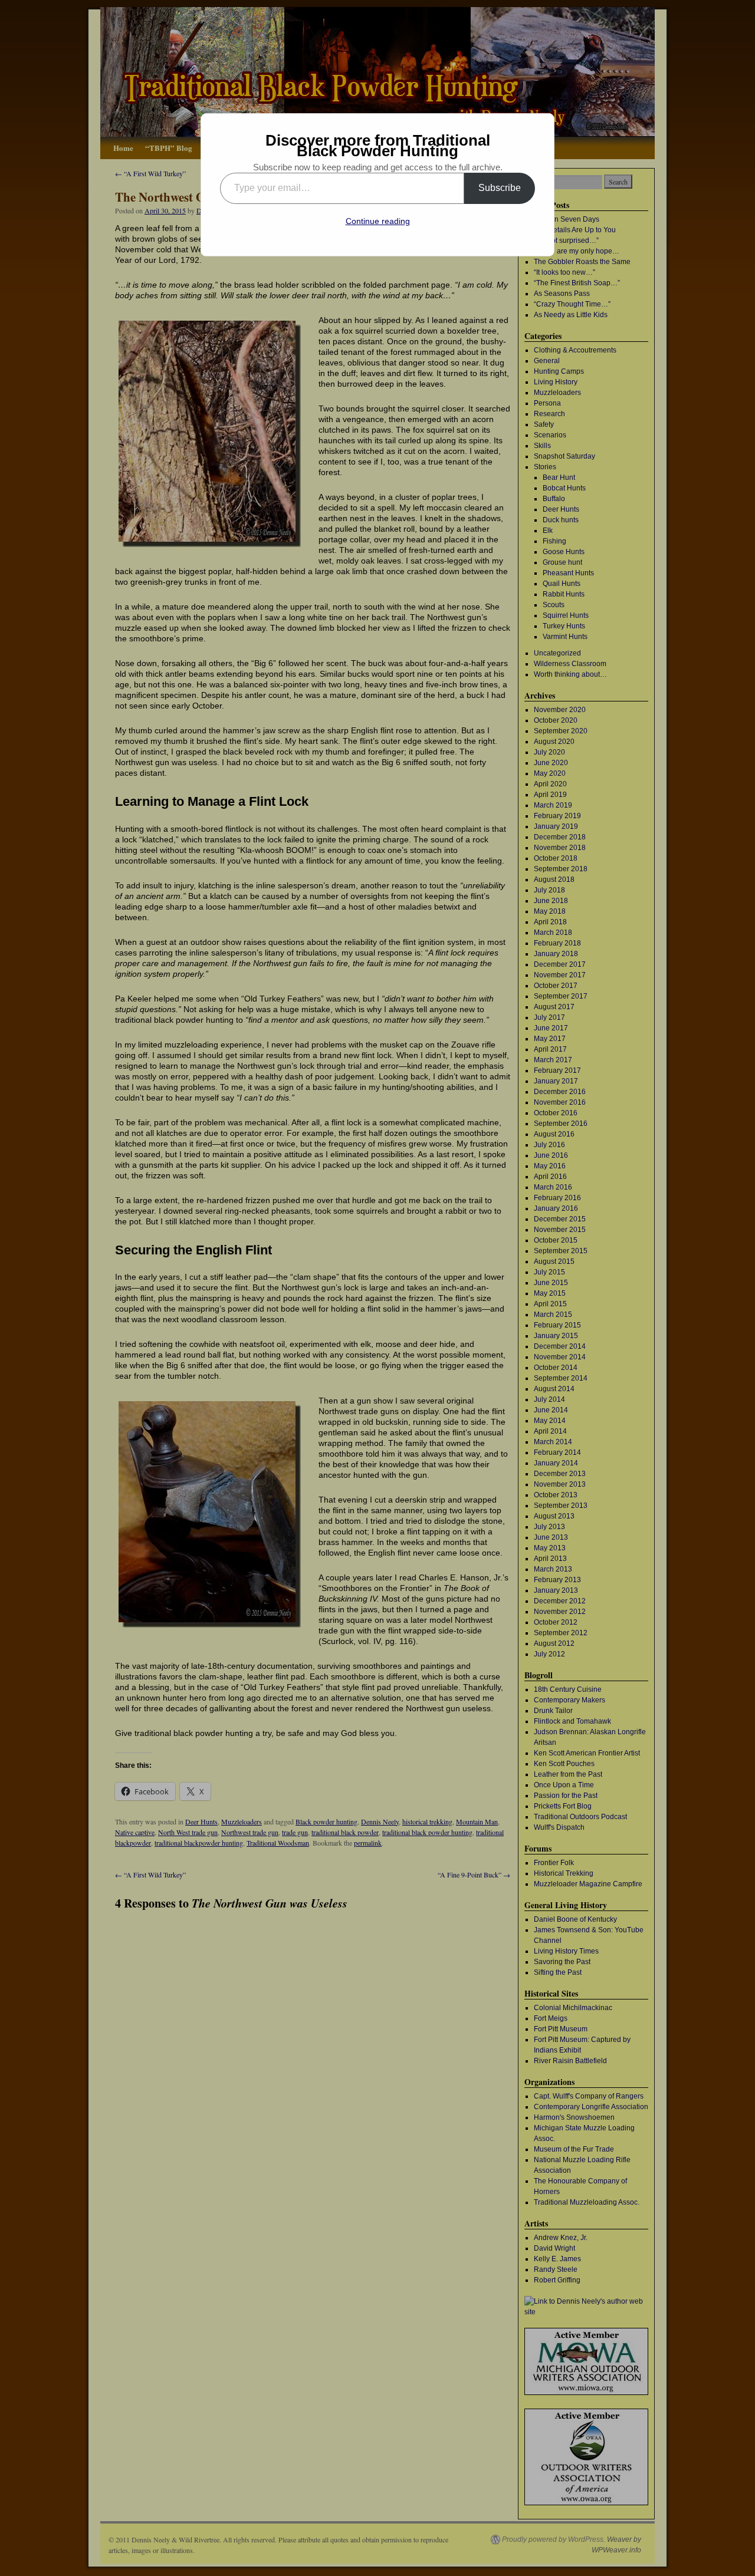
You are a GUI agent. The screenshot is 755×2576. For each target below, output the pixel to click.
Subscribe (500, 188)
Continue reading (378, 221)
